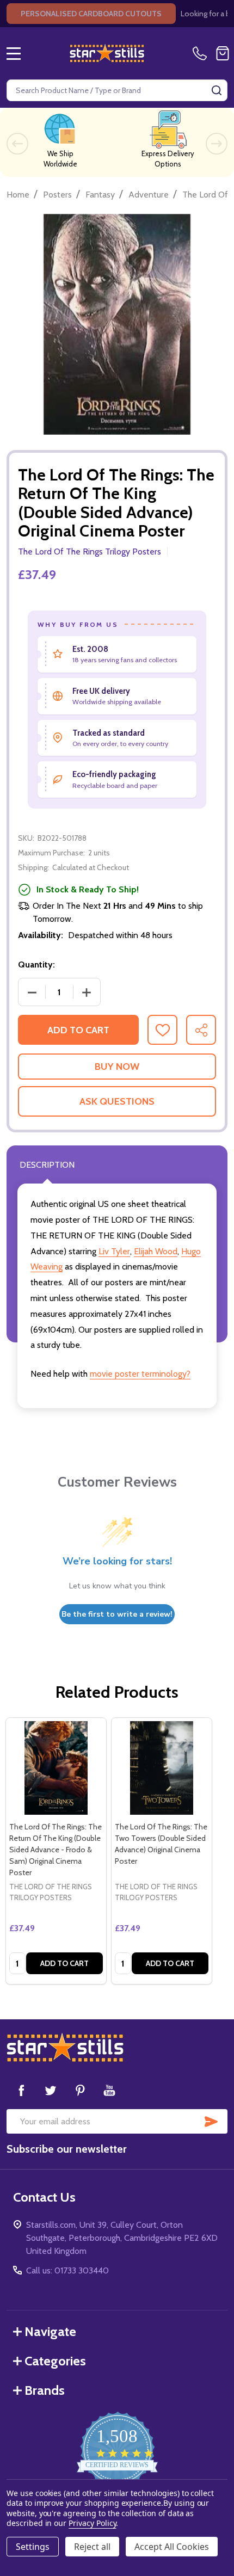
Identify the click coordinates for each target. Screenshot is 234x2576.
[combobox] (117, 90)
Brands (45, 2390)
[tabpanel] (56, 1851)
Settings (33, 2547)
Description (47, 1165)
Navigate (50, 2331)
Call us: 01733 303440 (67, 2270)
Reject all (92, 2547)
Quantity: (36, 965)
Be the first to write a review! (117, 1614)
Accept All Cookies (172, 2547)
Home (18, 195)
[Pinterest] (80, 2090)
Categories (55, 2361)
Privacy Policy (92, 2523)
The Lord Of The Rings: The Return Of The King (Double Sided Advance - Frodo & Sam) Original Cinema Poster (56, 1850)
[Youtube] (109, 2090)
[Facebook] (21, 2090)
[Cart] (223, 53)
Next (217, 144)
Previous (17, 144)
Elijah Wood (156, 1251)
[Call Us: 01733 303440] (202, 53)
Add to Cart (78, 1030)
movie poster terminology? (140, 1374)
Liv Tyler (114, 1251)
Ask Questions (117, 1101)
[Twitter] (51, 2090)
